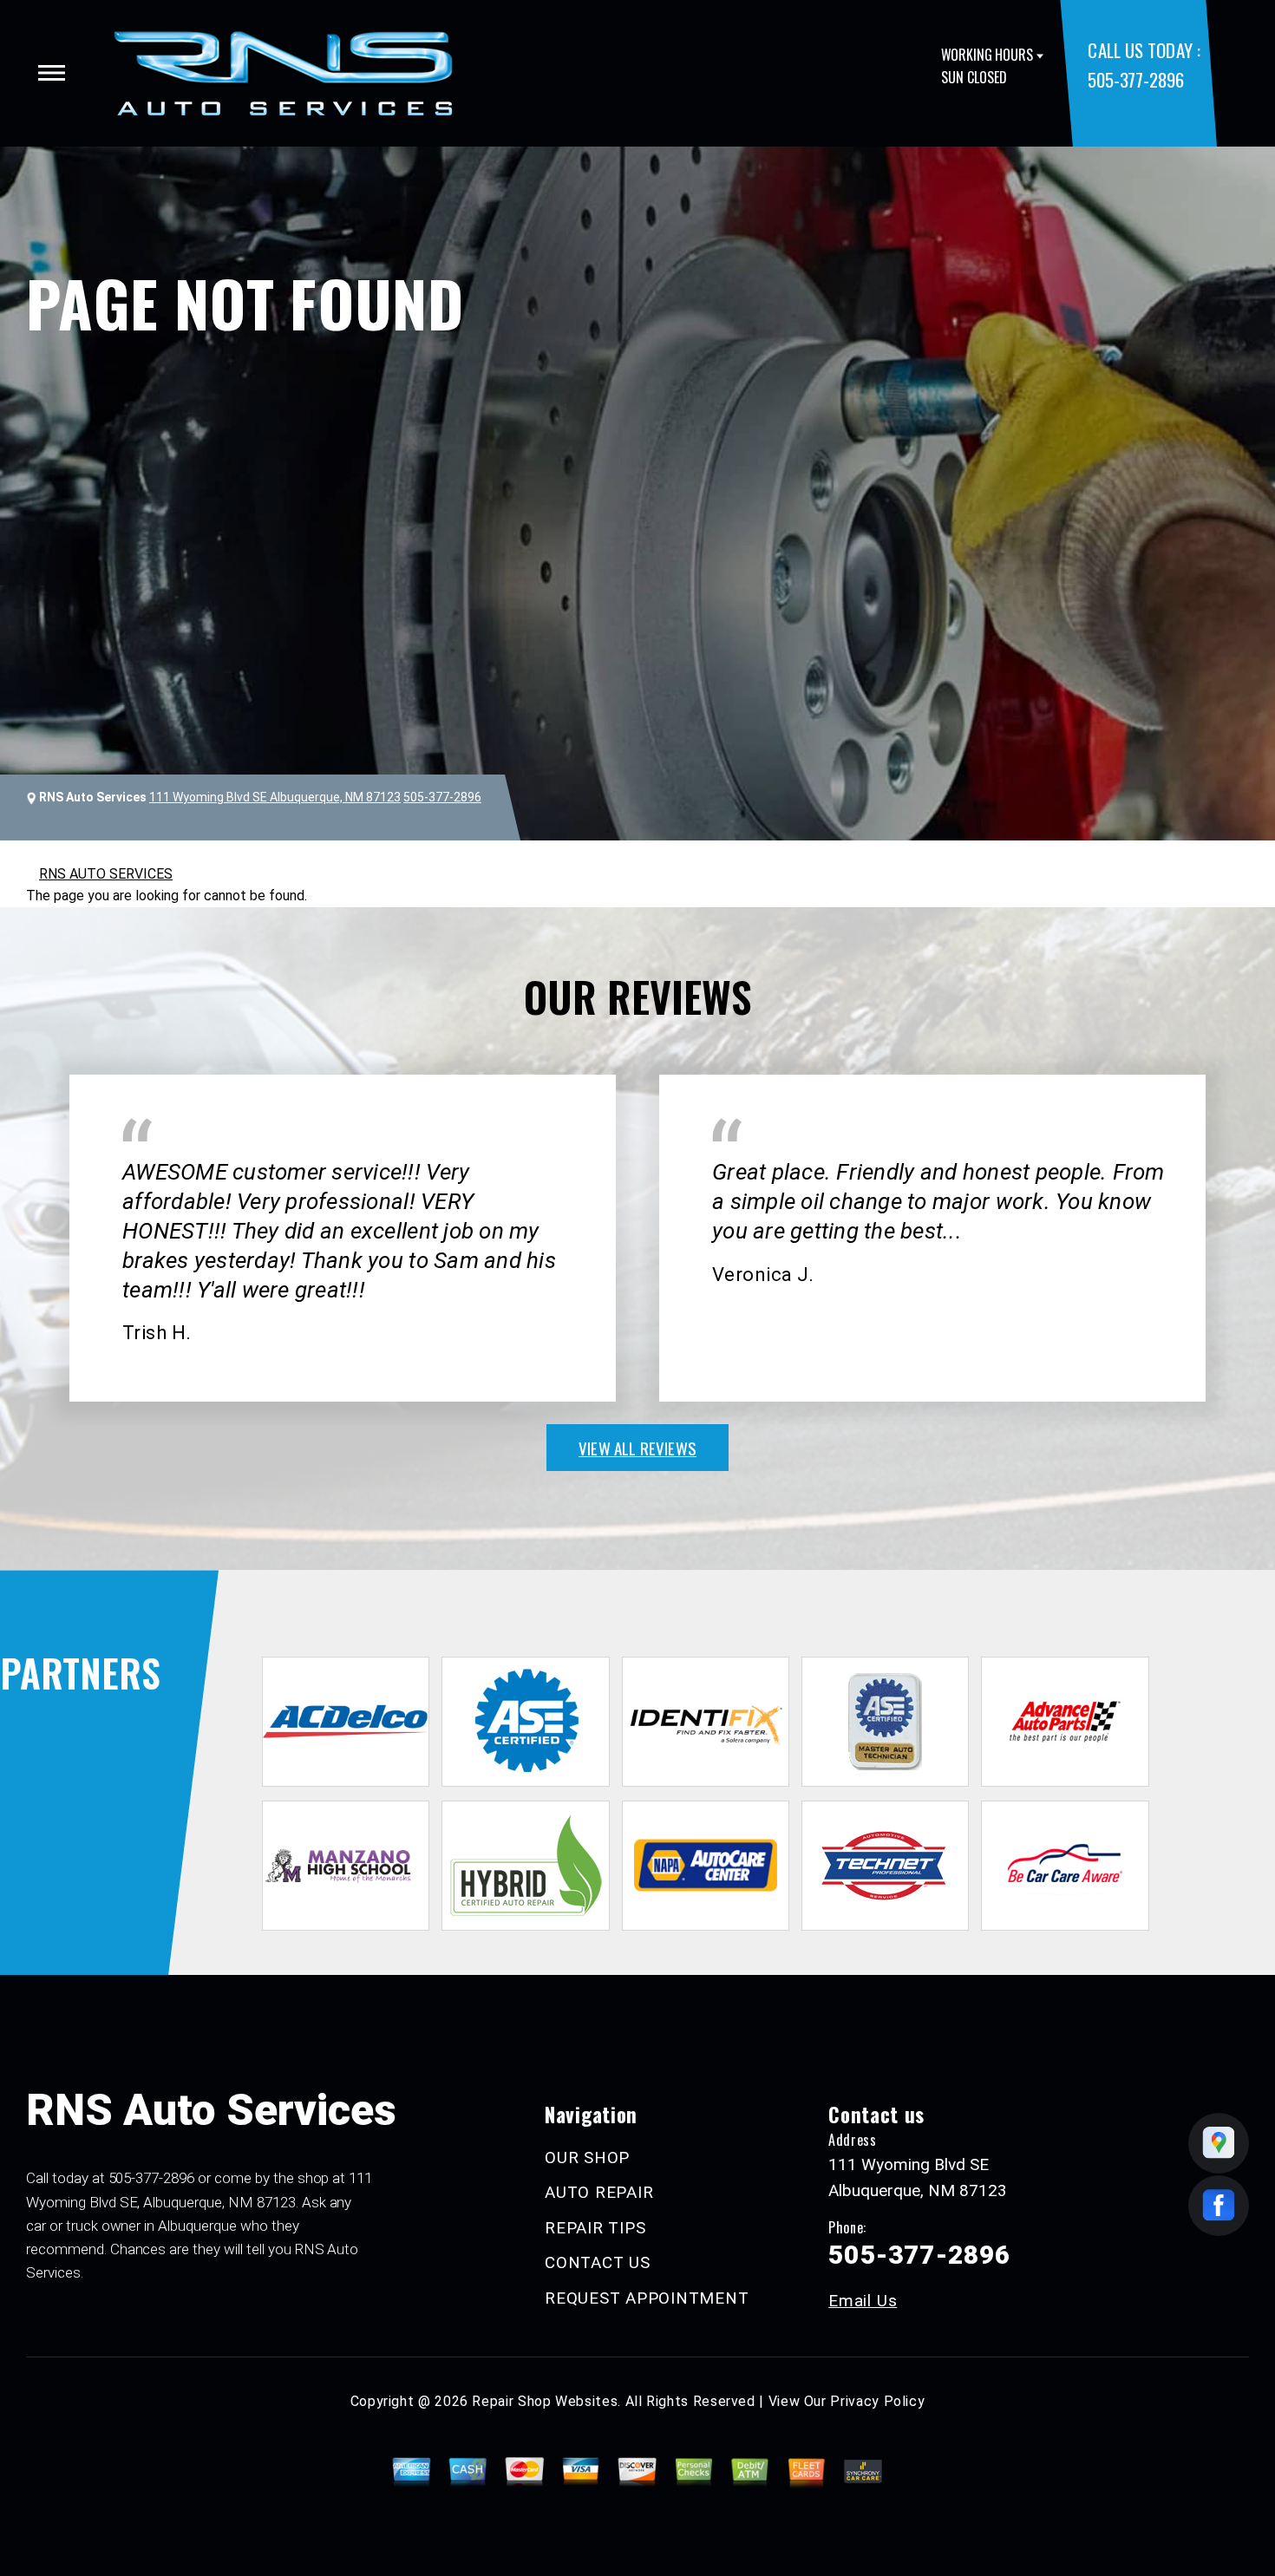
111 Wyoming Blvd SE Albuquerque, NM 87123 (275, 797)
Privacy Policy (877, 2401)
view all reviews (637, 1448)
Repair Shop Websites (545, 2401)
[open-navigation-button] (52, 73)
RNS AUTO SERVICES (106, 874)
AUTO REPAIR (599, 2192)
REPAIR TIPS (595, 2228)
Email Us (863, 2301)
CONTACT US (598, 2262)
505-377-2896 (1135, 79)
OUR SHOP (587, 2158)
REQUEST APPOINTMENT (647, 2298)
